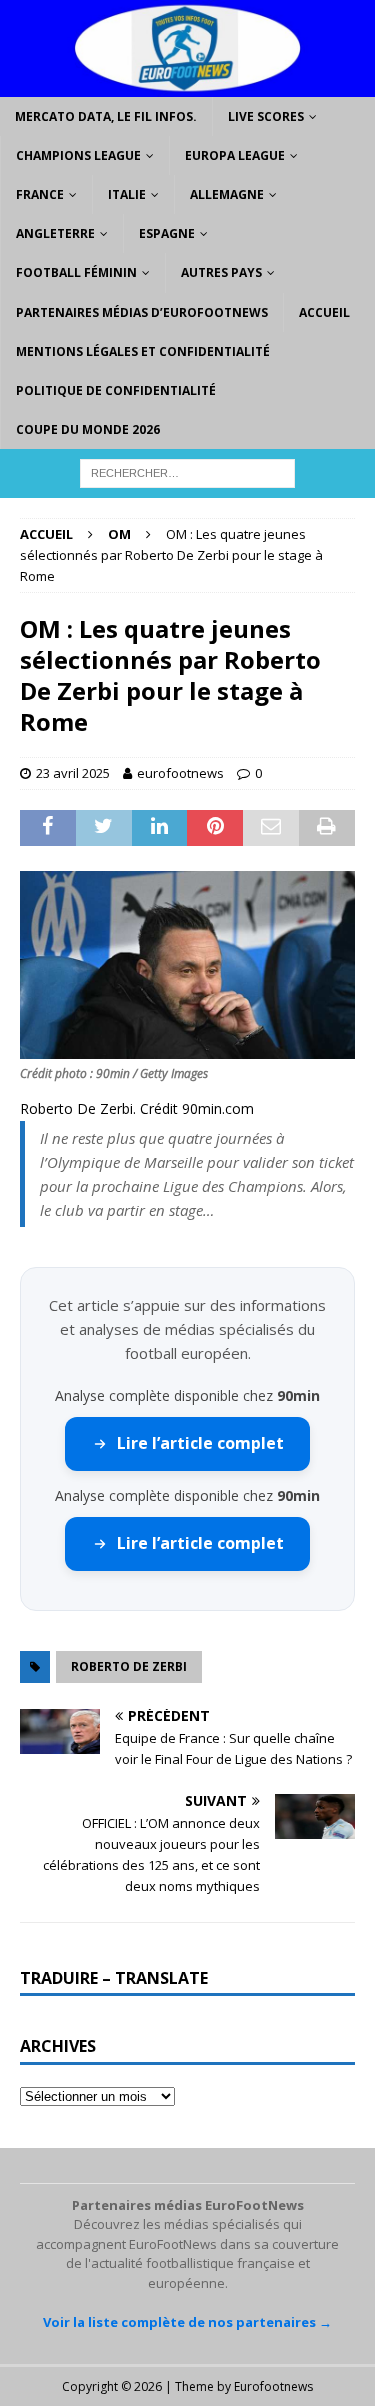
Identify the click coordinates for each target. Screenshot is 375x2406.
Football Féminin (76, 272)
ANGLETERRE (55, 233)
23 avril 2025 (73, 773)
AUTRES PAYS (221, 272)
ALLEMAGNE (227, 194)
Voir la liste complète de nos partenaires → (187, 2322)
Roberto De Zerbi (129, 1666)
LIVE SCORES (266, 116)
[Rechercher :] (187, 472)
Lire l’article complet (200, 1443)
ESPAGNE (167, 233)
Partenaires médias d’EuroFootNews (142, 312)
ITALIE (127, 194)
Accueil (324, 312)
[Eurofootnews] (187, 84)
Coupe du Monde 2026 (88, 429)
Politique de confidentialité (116, 390)
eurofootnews (180, 773)
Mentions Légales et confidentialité (143, 351)
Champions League (78, 155)
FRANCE (40, 194)
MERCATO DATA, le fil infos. (106, 116)
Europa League (235, 155)
